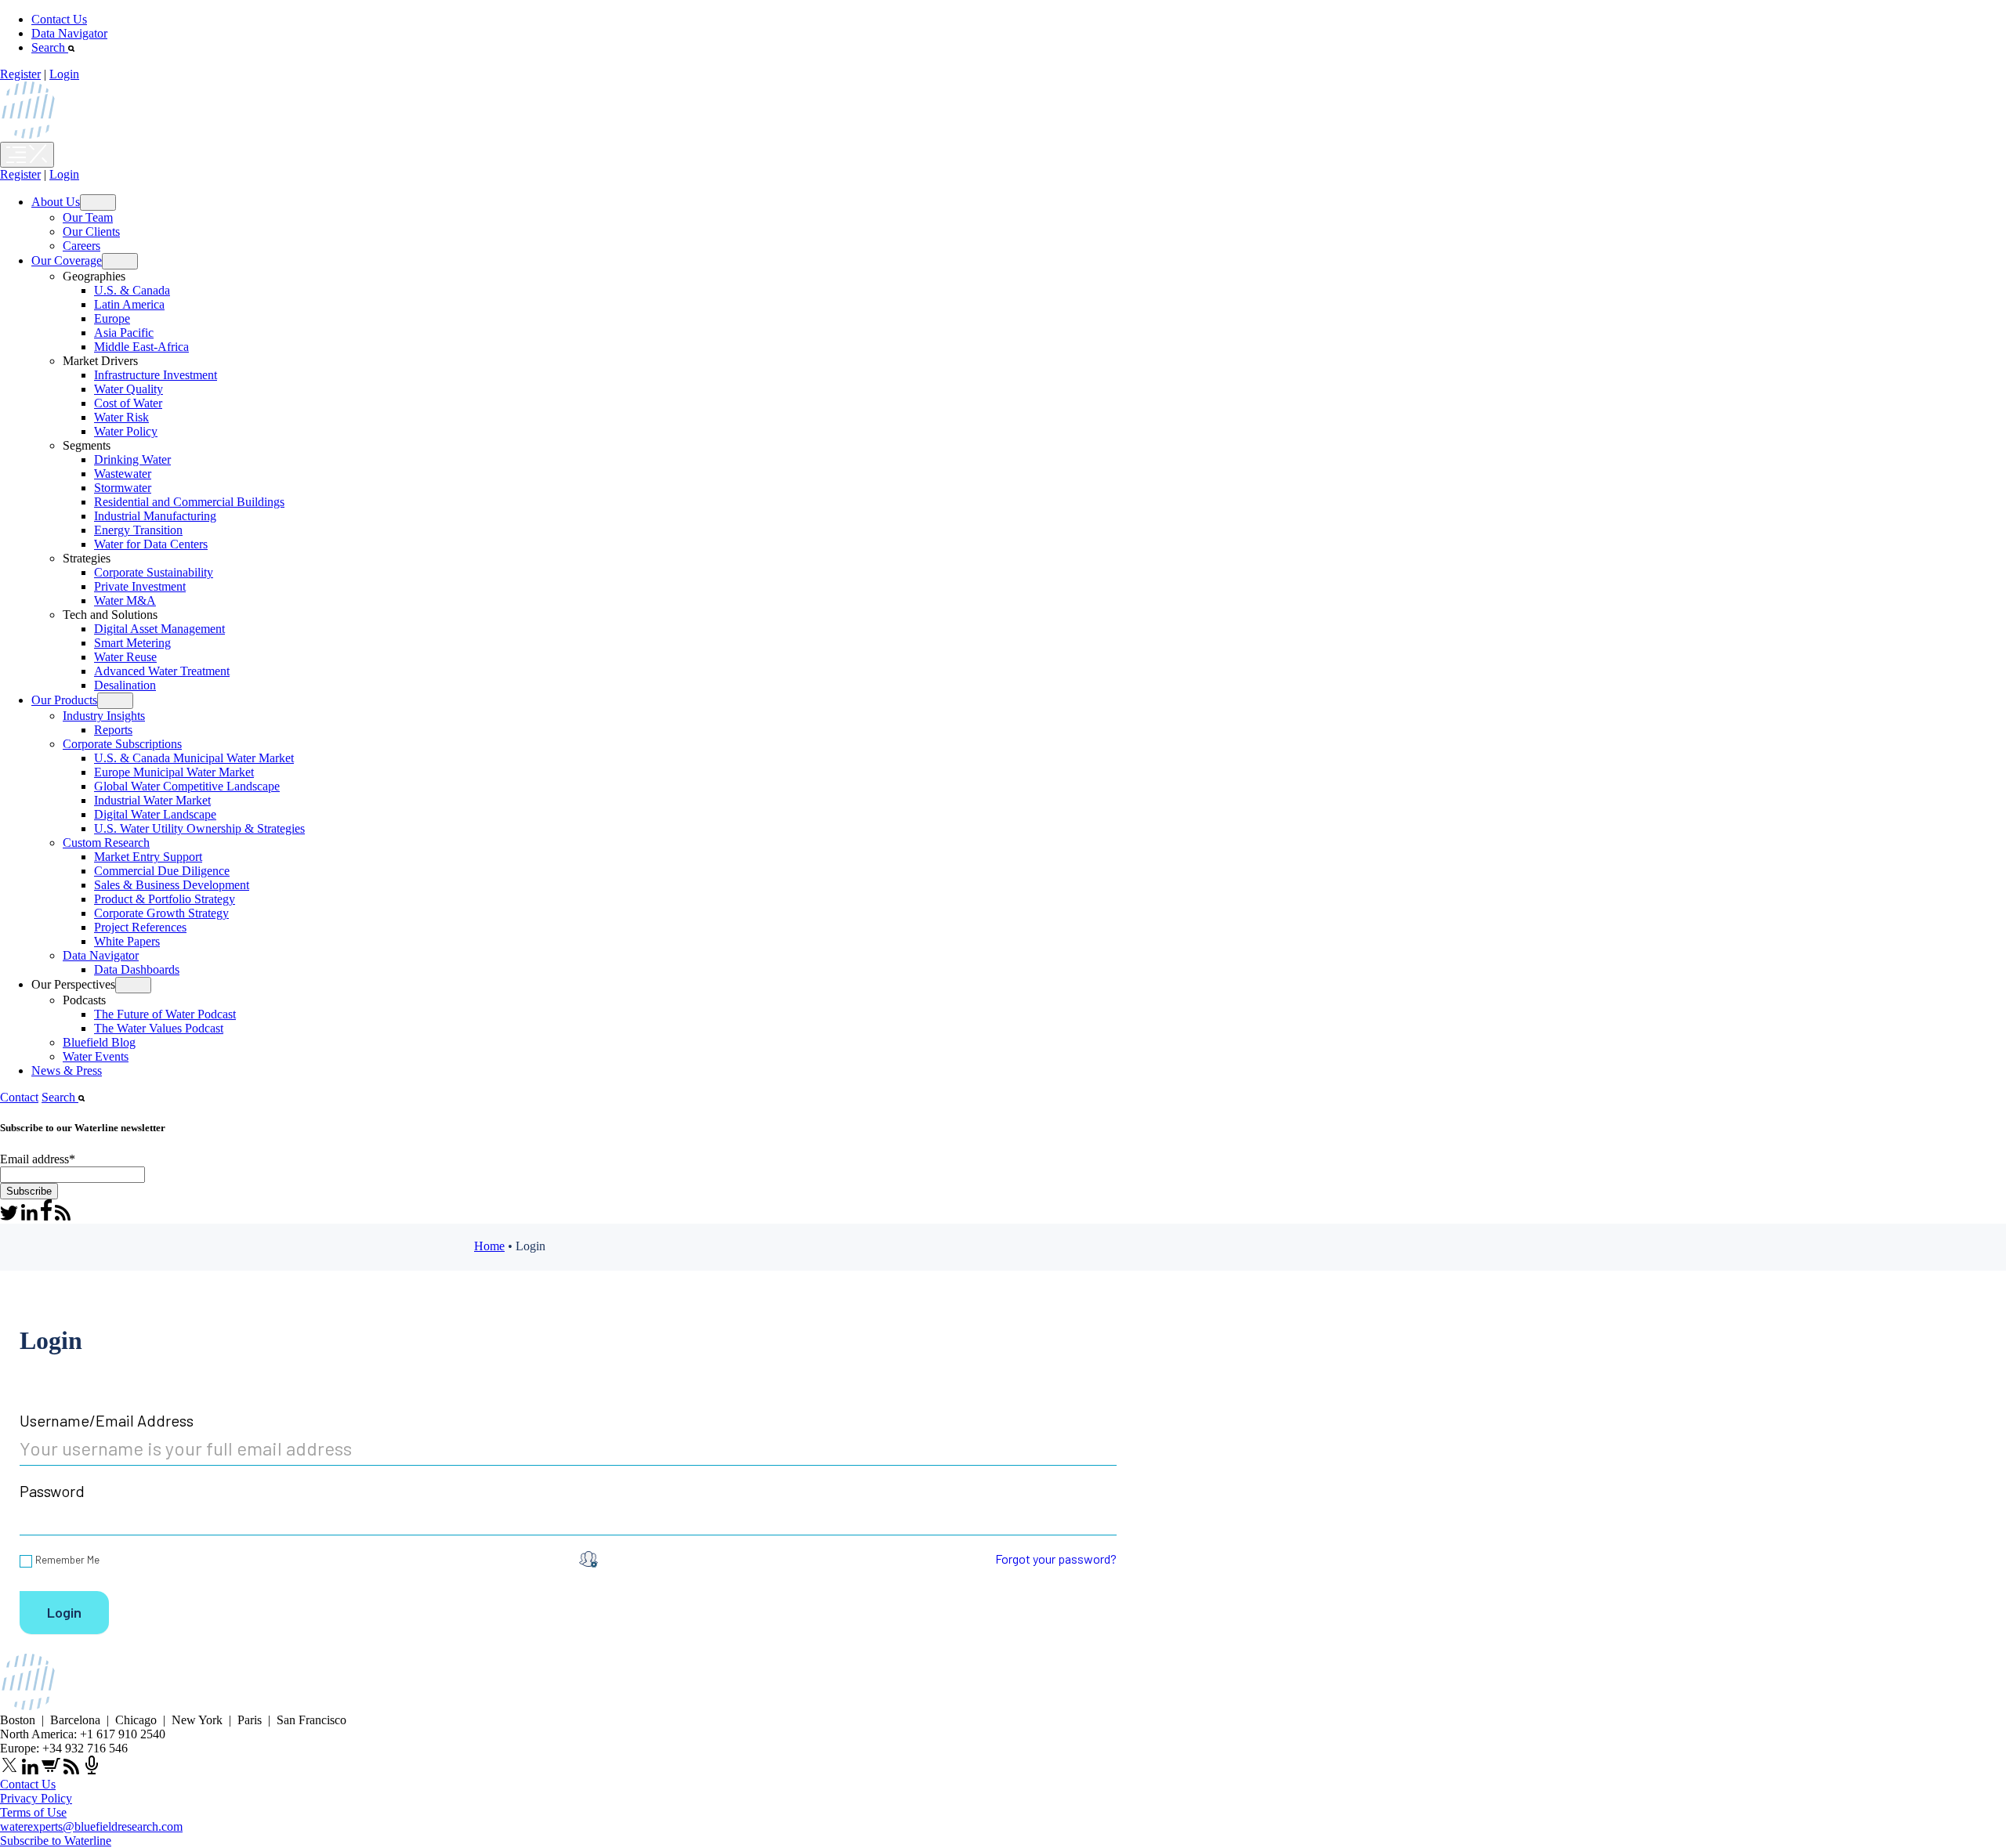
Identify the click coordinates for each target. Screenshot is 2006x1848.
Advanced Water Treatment (162, 671)
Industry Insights (104, 716)
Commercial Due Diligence (162, 871)
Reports (113, 730)
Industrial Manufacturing (155, 516)
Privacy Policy (36, 1798)
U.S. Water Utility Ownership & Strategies (199, 828)
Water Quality (129, 389)
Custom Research (106, 843)
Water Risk (121, 417)
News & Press (67, 1070)
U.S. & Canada (132, 290)
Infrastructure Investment (156, 375)
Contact (19, 1097)
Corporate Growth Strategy (161, 913)
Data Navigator (69, 33)
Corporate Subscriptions (122, 744)
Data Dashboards (137, 969)
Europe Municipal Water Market (174, 772)
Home (489, 1246)
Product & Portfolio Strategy (165, 899)
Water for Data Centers (151, 544)
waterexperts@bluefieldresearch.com (91, 1826)
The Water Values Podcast (159, 1028)
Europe (112, 318)
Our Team (88, 217)
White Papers (127, 941)
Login (64, 74)
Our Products (64, 700)
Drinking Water (132, 459)
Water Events (96, 1056)
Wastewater (123, 474)
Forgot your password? (1056, 1559)
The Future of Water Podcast (165, 1014)
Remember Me (67, 1560)
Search (50, 47)
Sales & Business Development (172, 885)
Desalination (125, 685)
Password (52, 1491)
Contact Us (59, 19)
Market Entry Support (148, 857)
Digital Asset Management (159, 629)
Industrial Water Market (152, 800)
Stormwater (123, 488)
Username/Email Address (107, 1420)
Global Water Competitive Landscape (187, 786)
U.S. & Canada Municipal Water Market (194, 758)
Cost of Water (128, 403)
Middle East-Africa (141, 347)
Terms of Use (33, 1812)
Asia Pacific (124, 333)
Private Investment (140, 586)
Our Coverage (67, 260)
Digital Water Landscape (155, 814)
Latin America (129, 304)
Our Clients (91, 231)
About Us (56, 202)
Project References (140, 927)
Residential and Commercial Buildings (189, 502)
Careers (81, 246)
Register (20, 74)
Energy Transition (138, 530)
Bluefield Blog (99, 1042)
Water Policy (126, 431)
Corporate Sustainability (154, 572)
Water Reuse (125, 657)
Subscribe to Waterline (56, 1841)
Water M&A (125, 600)
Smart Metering (132, 643)
